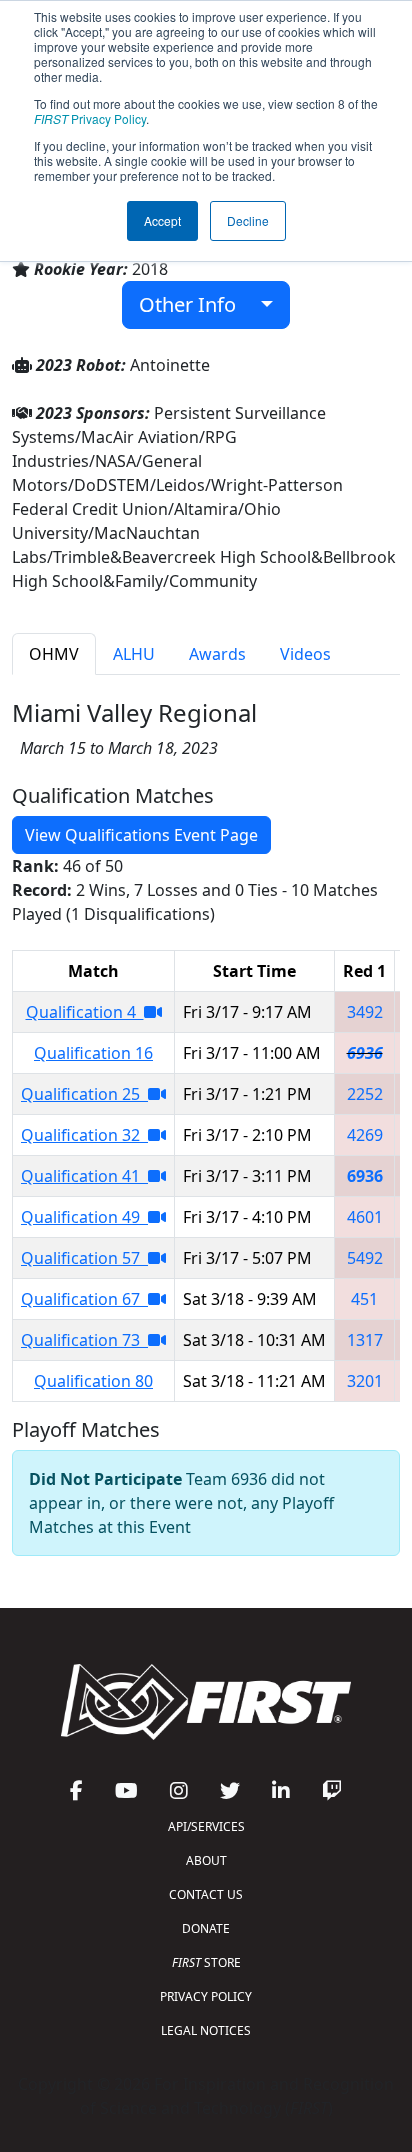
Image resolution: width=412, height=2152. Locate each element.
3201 (365, 1381)
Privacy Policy (90, 118)
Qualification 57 (84, 1258)
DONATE (206, 1928)
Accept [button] (162, 220)
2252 (365, 1094)
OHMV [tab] (54, 654)
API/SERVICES (206, 1826)
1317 (365, 1340)
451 (364, 1299)
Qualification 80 (93, 1381)
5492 (365, 1258)
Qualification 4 (85, 1012)
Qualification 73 (84, 1340)
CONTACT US (206, 1894)
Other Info (195, 304)
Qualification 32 (84, 1135)
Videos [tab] (305, 654)
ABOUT (206, 1860)
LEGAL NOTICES (206, 2030)
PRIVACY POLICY (206, 1996)
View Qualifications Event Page (141, 835)
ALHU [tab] (134, 654)
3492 (365, 1012)
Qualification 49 (84, 1217)
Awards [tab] (217, 654)
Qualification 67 (84, 1299)
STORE (206, 1962)
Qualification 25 (84, 1094)
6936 (365, 1053)
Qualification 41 (84, 1176)
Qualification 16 (93, 1053)
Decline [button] (248, 220)
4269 (365, 1135)
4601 (365, 1217)
